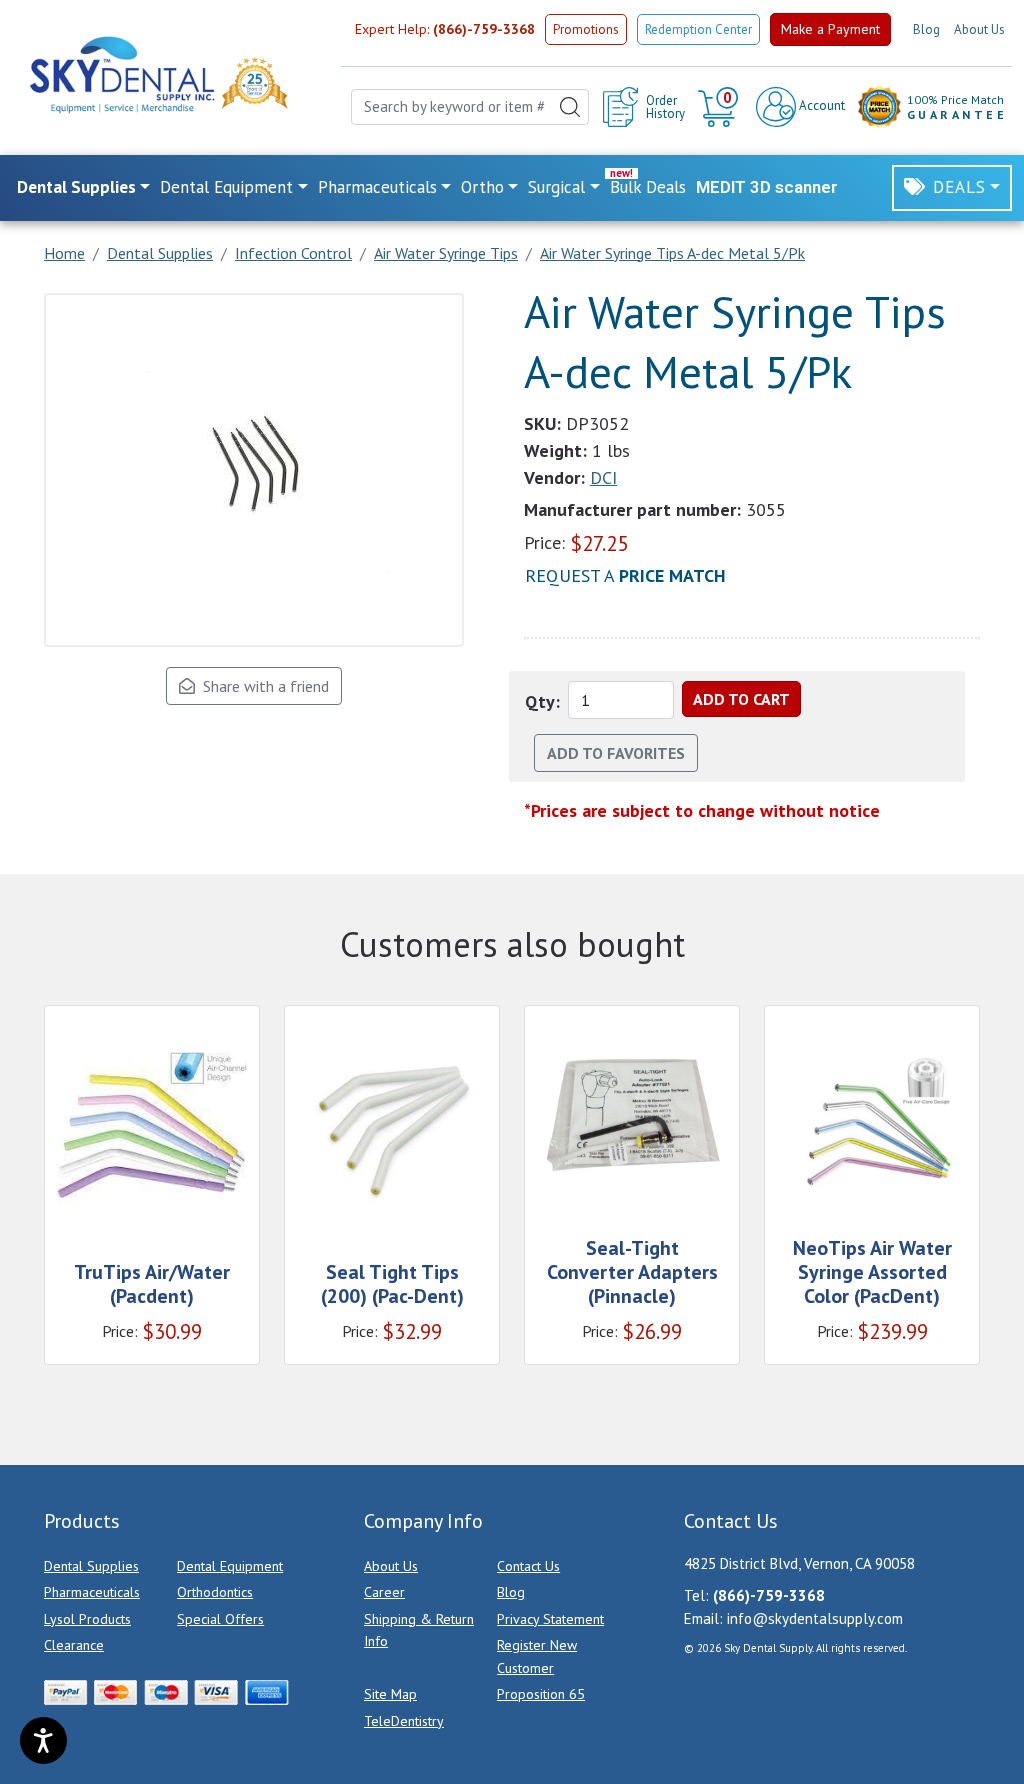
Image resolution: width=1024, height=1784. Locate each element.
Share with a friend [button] (262, 686)
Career (384, 1592)
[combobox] (470, 107)
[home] (121, 74)
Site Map (390, 1694)
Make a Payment (830, 29)
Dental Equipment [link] (226, 187)
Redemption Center (698, 29)
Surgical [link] (556, 187)
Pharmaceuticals (92, 1592)
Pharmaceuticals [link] (377, 187)
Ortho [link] (482, 187)
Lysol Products (87, 1619)
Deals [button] (959, 187)
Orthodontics (215, 1592)
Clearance (74, 1645)
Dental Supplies (91, 1566)
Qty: (542, 701)
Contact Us (528, 1566)
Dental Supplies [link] (76, 187)
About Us (979, 29)
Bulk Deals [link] (648, 187)
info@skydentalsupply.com (815, 1618)
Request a (625, 575)
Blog (926, 29)
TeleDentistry (404, 1721)
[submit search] (570, 107)
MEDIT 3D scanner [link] (767, 187)
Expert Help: (445, 29)
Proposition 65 (541, 1694)
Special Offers (220, 1619)
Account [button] (820, 105)
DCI (603, 477)
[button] (720, 107)
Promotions (586, 29)
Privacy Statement (550, 1619)
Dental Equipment (230, 1566)
